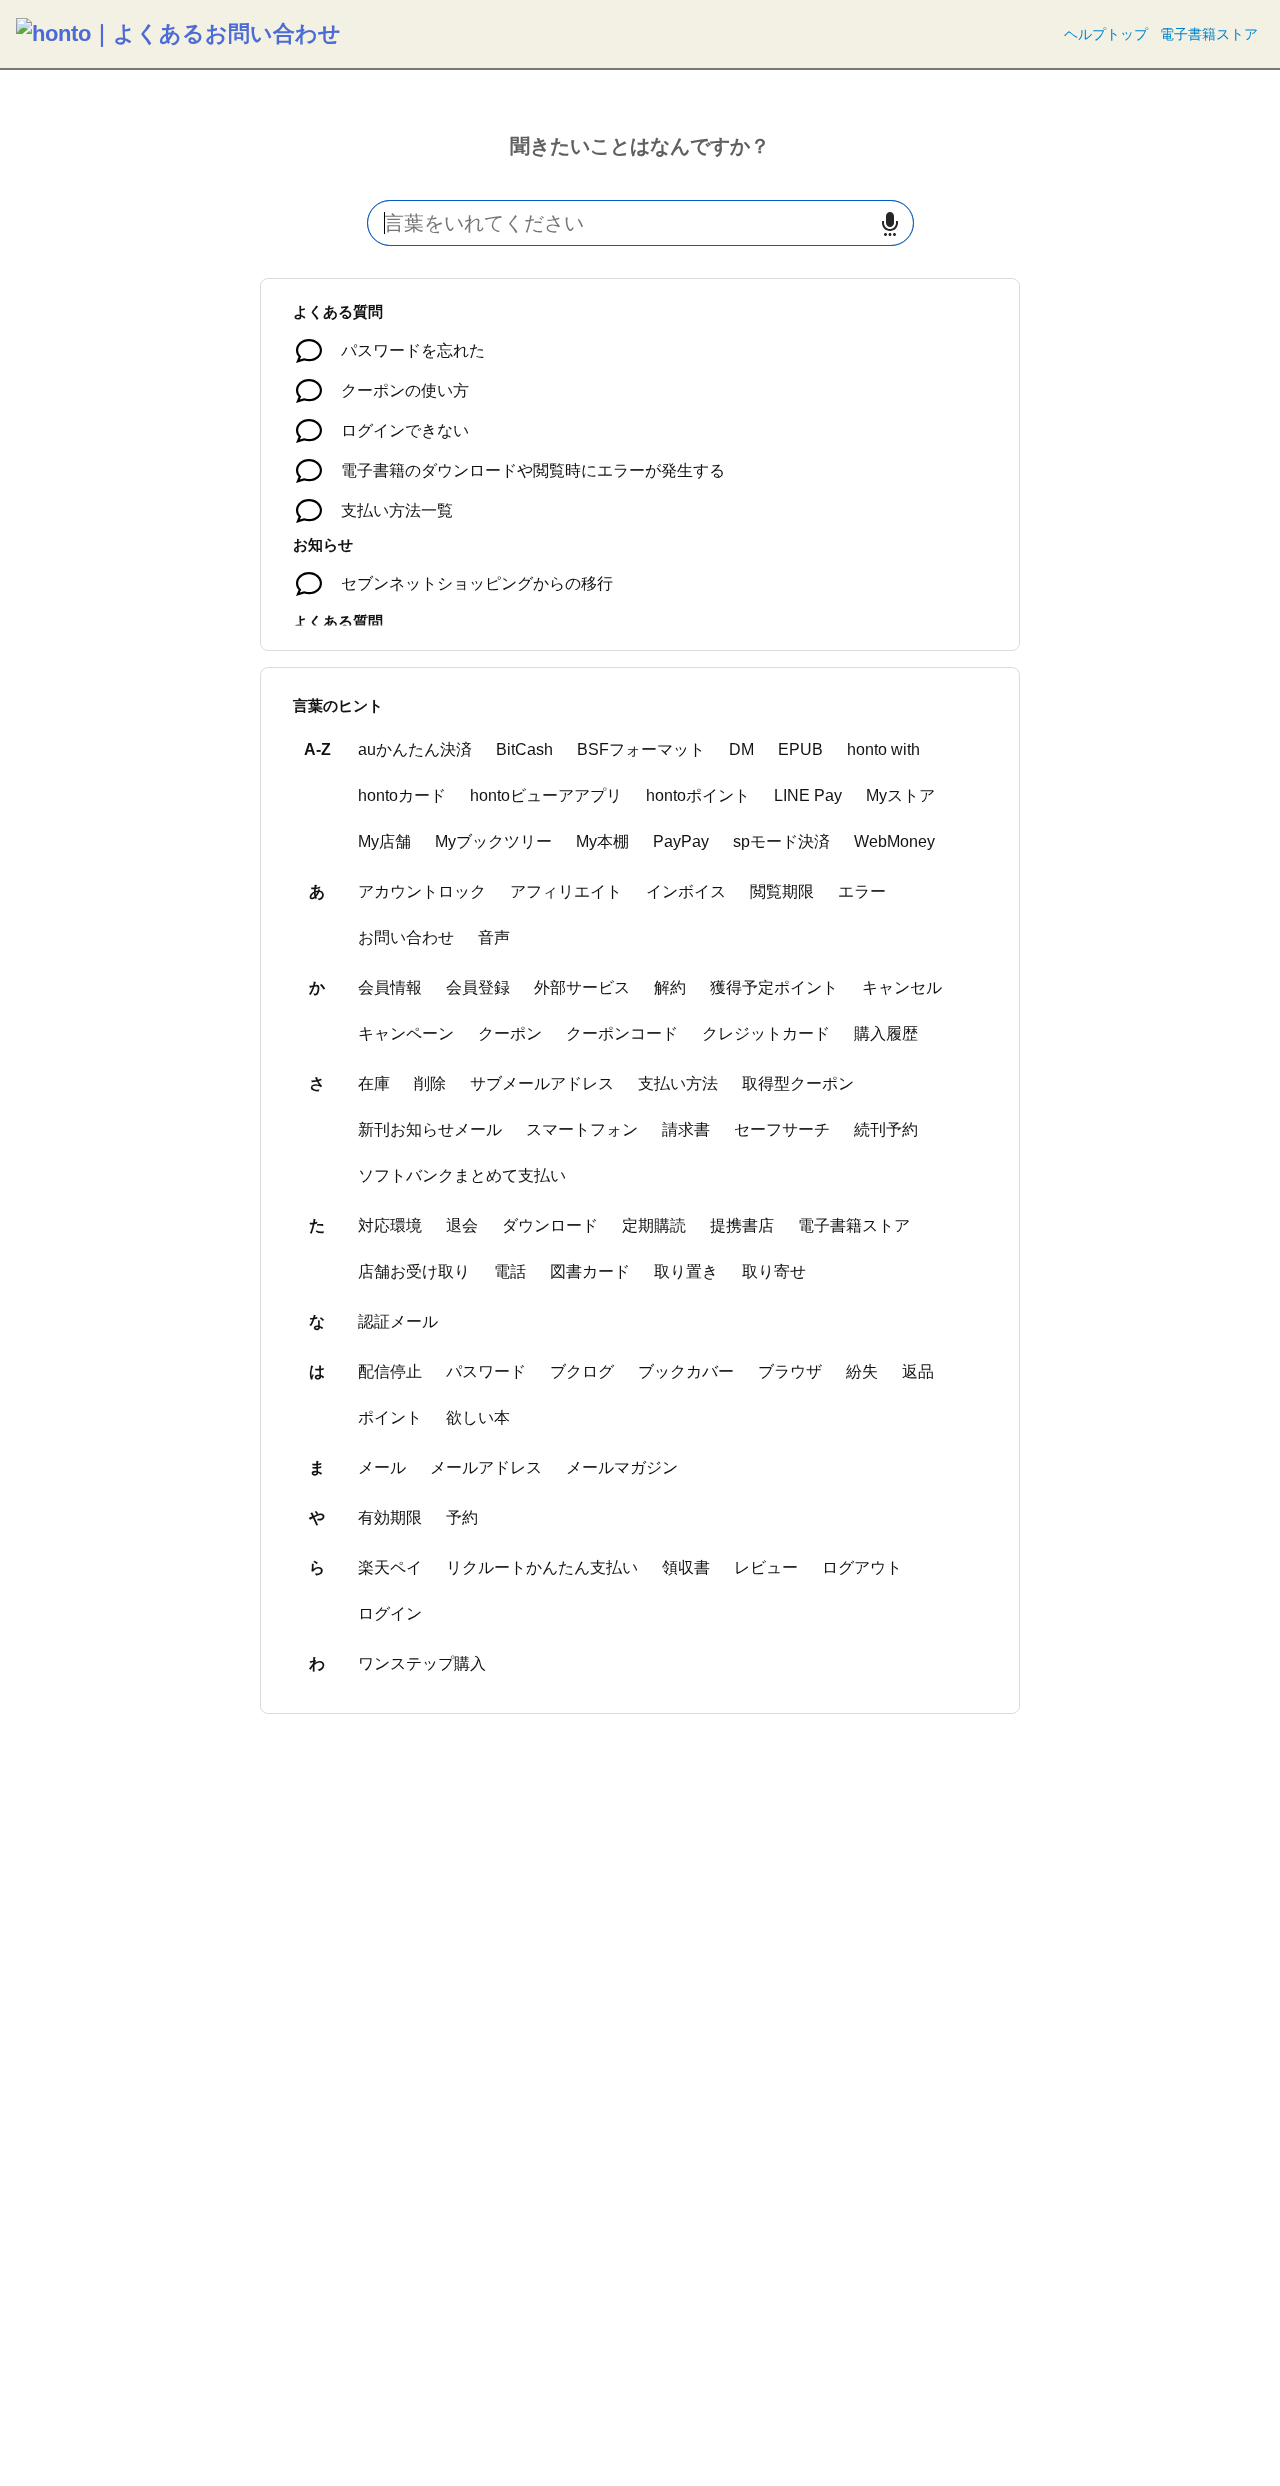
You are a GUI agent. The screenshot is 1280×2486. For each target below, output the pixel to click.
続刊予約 (886, 1129)
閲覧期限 (782, 891)
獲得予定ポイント (774, 987)
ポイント (390, 1417)
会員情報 (390, 987)
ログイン (390, 1613)
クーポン (510, 1033)
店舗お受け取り (414, 1271)
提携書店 (742, 1225)
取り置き (686, 1271)
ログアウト (862, 1567)
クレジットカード (766, 1033)
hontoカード (402, 795)
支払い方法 (678, 1083)
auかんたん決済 (415, 749)
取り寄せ (774, 1271)
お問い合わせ (406, 937)
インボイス (686, 891)
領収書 (686, 1567)
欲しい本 (478, 1417)
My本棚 (602, 841)
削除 (430, 1083)
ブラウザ (790, 1371)
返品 (918, 1371)
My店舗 (384, 841)
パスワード (486, 1371)
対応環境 (390, 1225)
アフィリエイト (566, 891)
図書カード (590, 1271)
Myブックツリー (493, 841)
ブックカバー (686, 1371)
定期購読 (654, 1225)
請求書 (686, 1129)
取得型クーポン (798, 1083)
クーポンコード (622, 1033)
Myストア (900, 795)
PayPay (681, 841)
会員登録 (478, 987)
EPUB (800, 749)
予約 (462, 1517)
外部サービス (582, 987)
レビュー (766, 1567)
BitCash (524, 749)
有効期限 (390, 1517)
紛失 (862, 1371)
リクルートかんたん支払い (542, 1567)
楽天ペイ (390, 1567)
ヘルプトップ (1106, 34)
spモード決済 (781, 841)
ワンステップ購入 (422, 1663)
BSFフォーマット (641, 749)
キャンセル (902, 987)
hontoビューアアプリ (546, 795)
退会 (462, 1225)
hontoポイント (698, 795)
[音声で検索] (890, 223)
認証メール (398, 1321)
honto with (883, 749)
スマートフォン (582, 1129)
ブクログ (582, 1371)
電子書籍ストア (1209, 34)
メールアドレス (486, 1467)
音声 (494, 937)
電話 (510, 1271)
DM (741, 749)
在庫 (374, 1083)
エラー (862, 891)
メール (382, 1467)
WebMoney (894, 841)
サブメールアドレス (542, 1083)
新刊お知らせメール (430, 1129)
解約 (670, 987)
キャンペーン (406, 1033)
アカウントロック (422, 891)
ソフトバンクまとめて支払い (462, 1175)
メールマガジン (622, 1467)
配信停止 (390, 1371)
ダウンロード (550, 1225)
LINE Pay (808, 795)
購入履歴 (886, 1033)
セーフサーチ (782, 1129)
